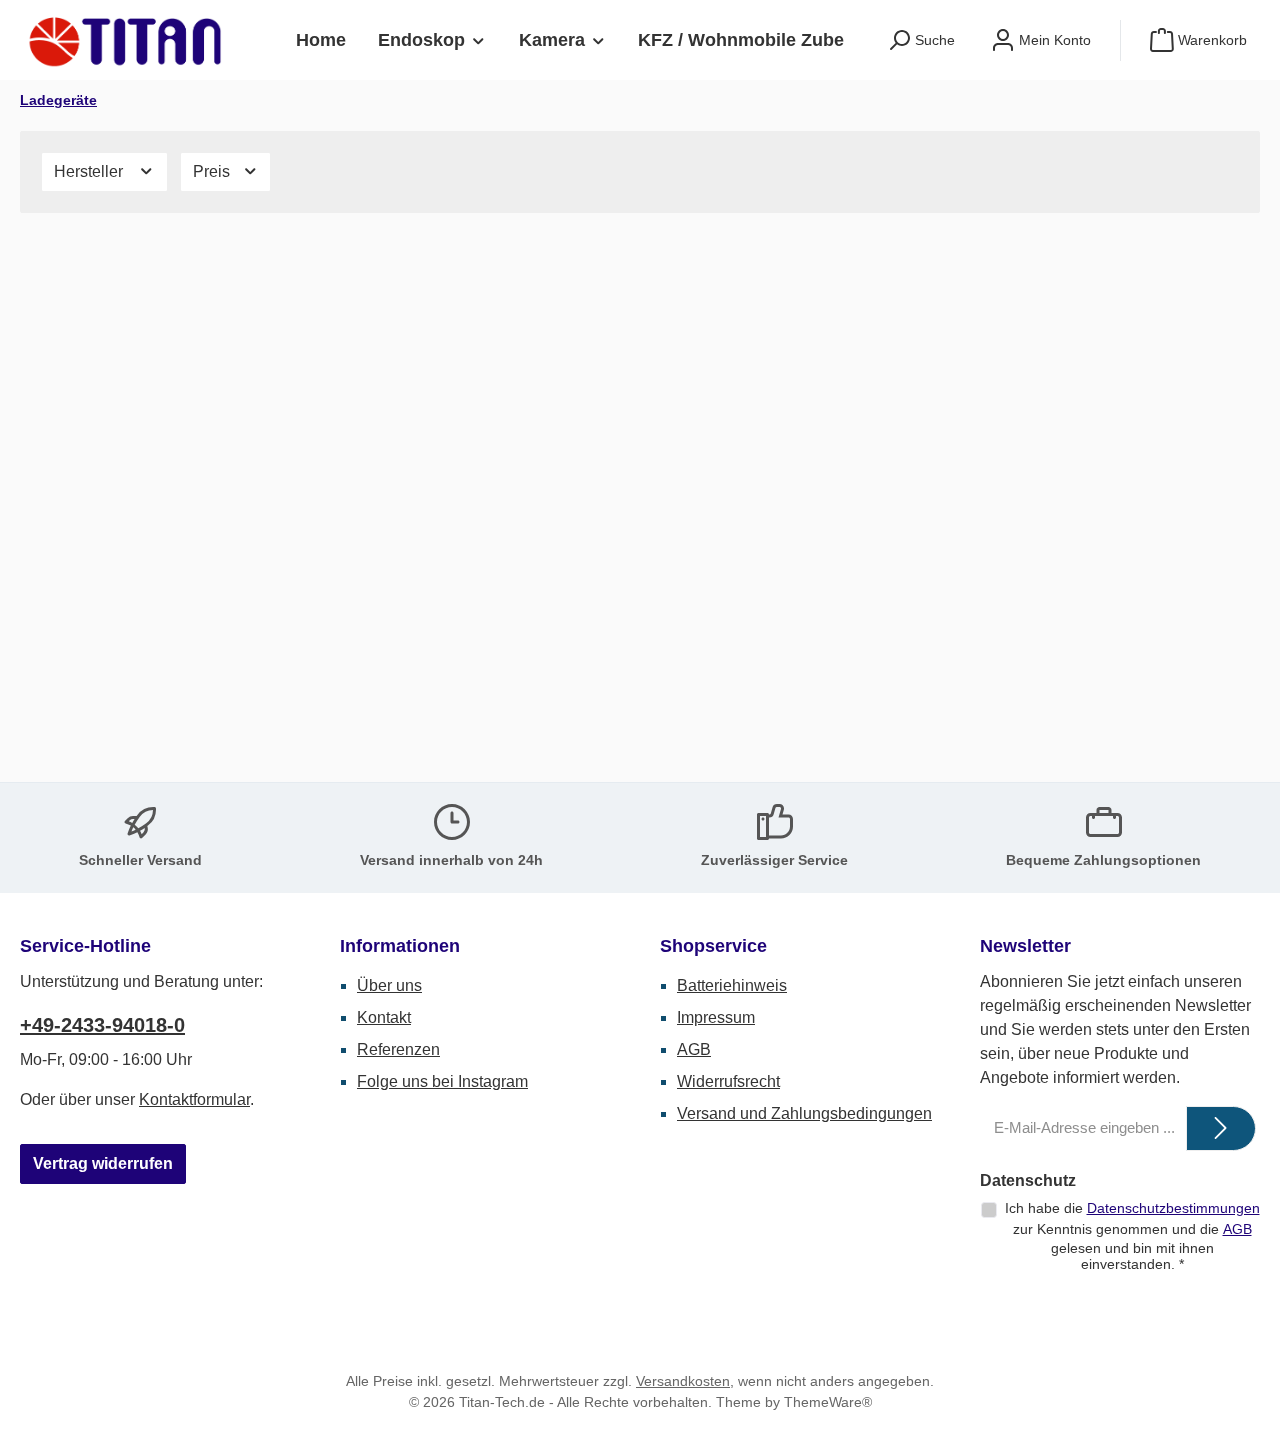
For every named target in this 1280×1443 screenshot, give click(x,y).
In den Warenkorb (164, 721)
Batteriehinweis (732, 985)
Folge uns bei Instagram (442, 1081)
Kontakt (384, 1017)
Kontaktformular (194, 1099)
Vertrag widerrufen (103, 1163)
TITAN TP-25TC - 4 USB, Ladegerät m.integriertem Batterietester (779, 551)
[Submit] (1221, 1128)
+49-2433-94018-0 (102, 1025)
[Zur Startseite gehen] (130, 40)
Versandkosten (683, 1381)
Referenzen (398, 1049)
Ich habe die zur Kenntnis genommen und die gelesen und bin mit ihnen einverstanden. (1132, 1236)
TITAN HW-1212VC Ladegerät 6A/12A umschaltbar (160, 551)
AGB (694, 1049)
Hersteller (90, 171)
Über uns (389, 985)
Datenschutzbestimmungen (1173, 1208)
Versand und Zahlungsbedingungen (804, 1113)
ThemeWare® (828, 1402)
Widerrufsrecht (728, 1081)
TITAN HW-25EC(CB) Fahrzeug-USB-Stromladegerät (442, 551)
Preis (213, 171)
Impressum (716, 1017)
